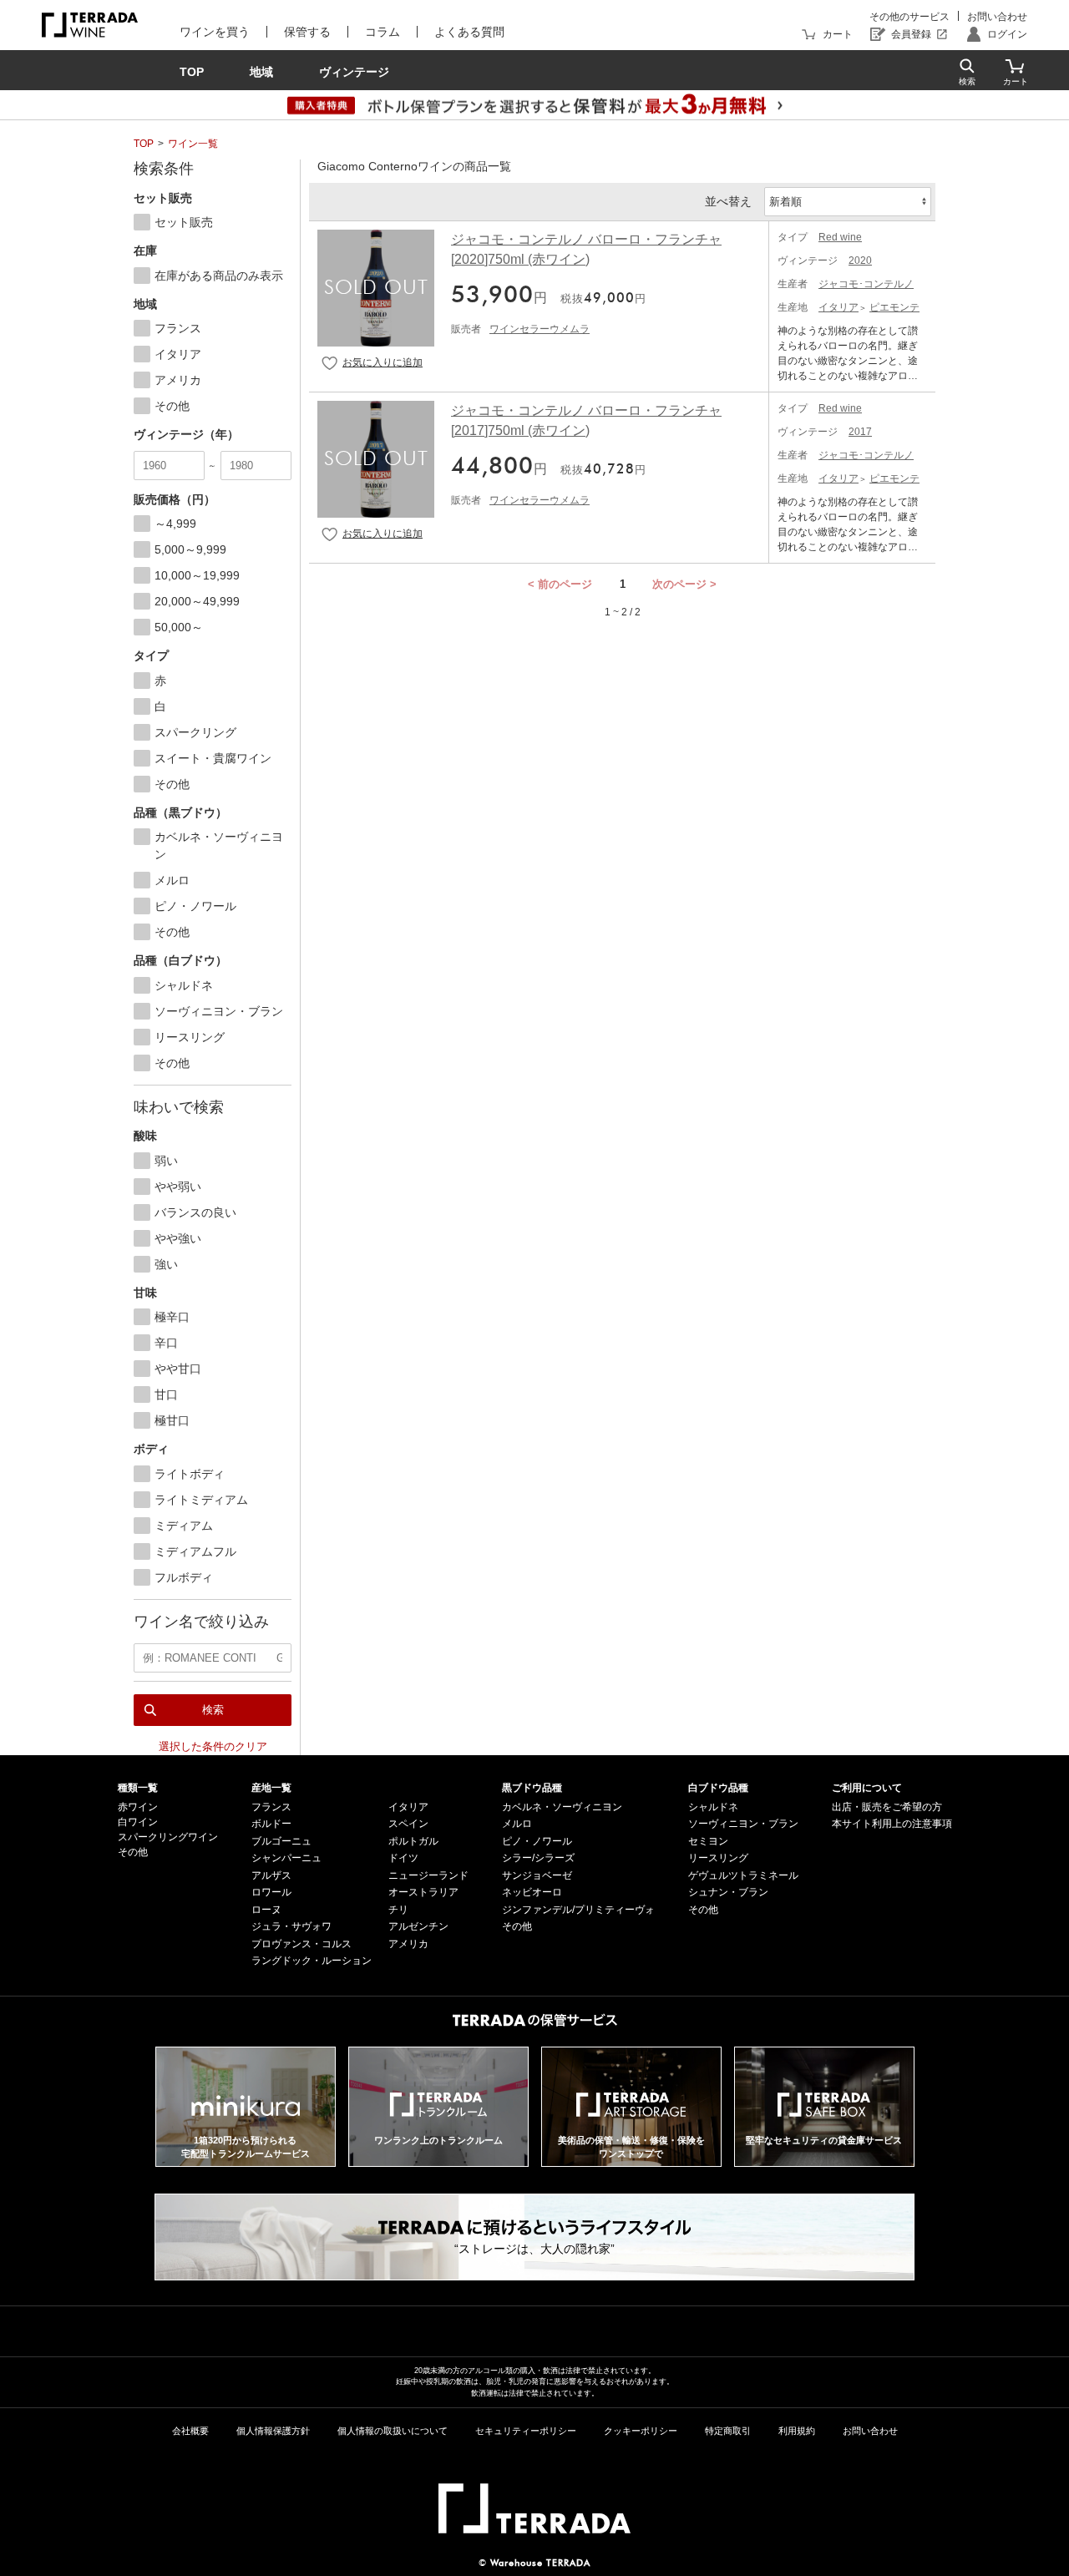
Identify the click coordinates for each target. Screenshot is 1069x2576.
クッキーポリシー (641, 2431)
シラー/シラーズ (538, 1858)
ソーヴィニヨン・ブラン (743, 1824)
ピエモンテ (894, 307)
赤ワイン (138, 1807)
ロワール (271, 1892)
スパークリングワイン (168, 1837)
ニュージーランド (428, 1875)
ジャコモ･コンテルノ (866, 284)
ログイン (1007, 34)
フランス (271, 1807)
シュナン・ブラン (728, 1892)
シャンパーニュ (286, 1858)
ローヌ (266, 1910)
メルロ (517, 1824)
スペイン (408, 1824)
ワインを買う (215, 32)
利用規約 (797, 2431)
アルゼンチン (418, 1926)
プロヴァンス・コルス (301, 1944)
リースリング (718, 1858)
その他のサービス (909, 17)
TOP (144, 144)
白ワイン (138, 1822)
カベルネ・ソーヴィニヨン (562, 1807)
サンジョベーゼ (537, 1875)
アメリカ (408, 1944)
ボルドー (271, 1824)
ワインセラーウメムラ (540, 329)
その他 (133, 1852)
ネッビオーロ (532, 1892)
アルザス (271, 1875)
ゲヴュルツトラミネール (743, 1875)
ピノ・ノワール (537, 1841)
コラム (383, 32)
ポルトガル (413, 1841)
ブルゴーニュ (281, 1841)
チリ (398, 1910)
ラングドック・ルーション (312, 1961)
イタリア (838, 307)
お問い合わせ (997, 17)
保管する (307, 32)
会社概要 (190, 2431)
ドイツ (403, 1858)
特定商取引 (728, 2431)
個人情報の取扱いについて (393, 2431)
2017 (860, 432)
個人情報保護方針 (273, 2431)
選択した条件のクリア (213, 1746)
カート (838, 34)
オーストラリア (423, 1892)
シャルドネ (713, 1807)
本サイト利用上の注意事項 (892, 1824)
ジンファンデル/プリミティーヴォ (578, 1910)
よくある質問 (469, 32)
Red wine (840, 237)
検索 (213, 1710)
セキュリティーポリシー (526, 2431)
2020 (860, 261)
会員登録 (911, 34)
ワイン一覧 (193, 144)
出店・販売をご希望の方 (887, 1807)
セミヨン (708, 1841)
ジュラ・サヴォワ (291, 1926)
